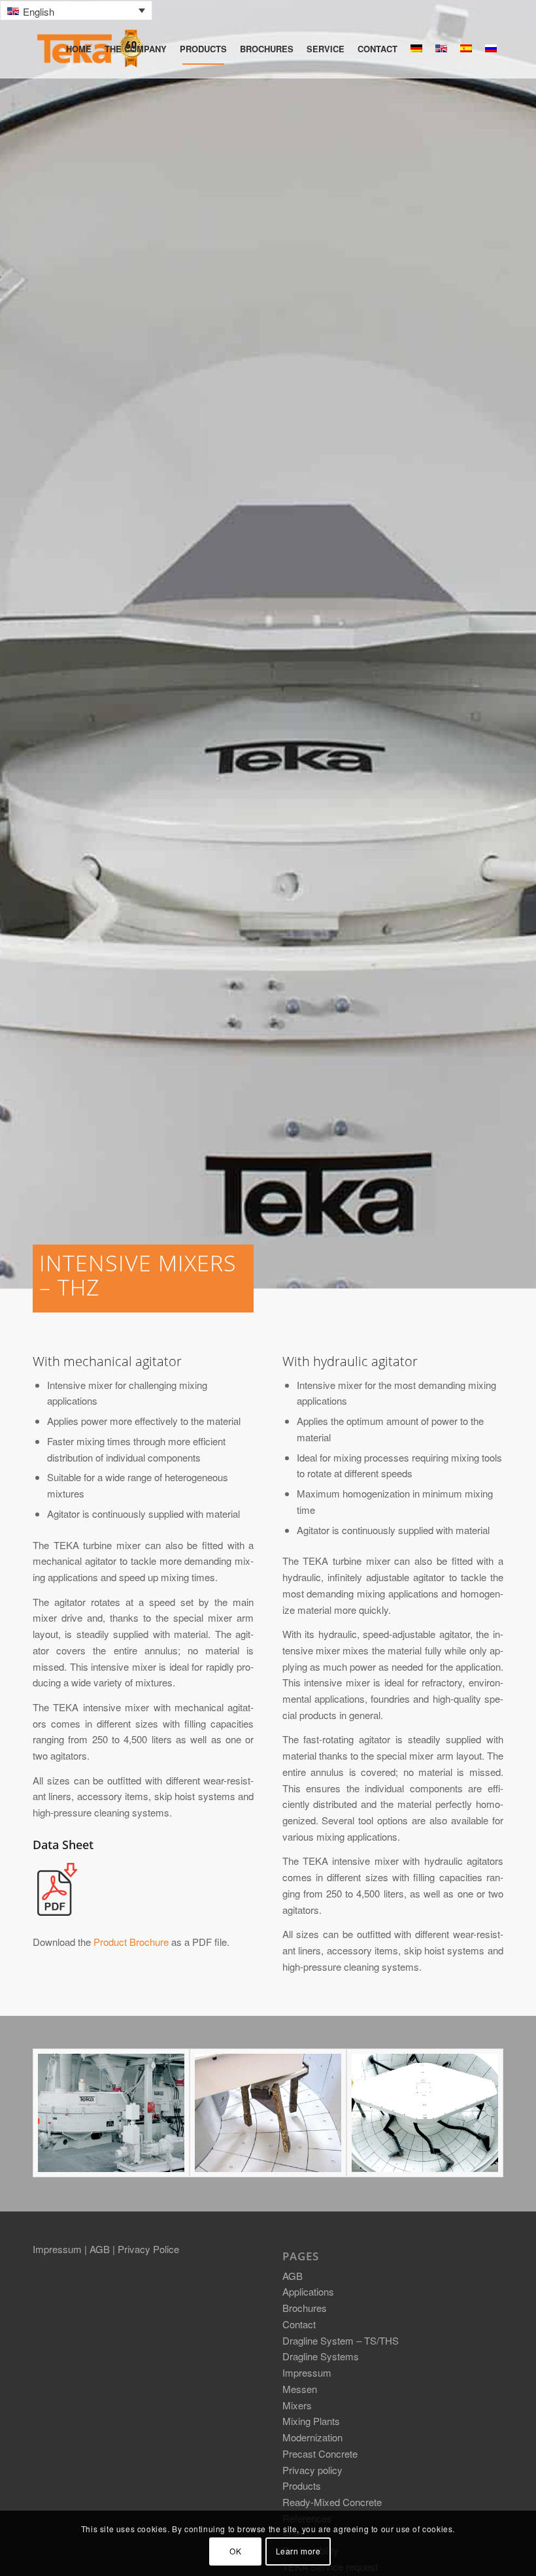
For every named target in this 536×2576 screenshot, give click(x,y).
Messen (300, 2389)
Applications (308, 2291)
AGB (101, 2249)
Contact (299, 2324)
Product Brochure (131, 1942)
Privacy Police (148, 2249)
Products (302, 2485)
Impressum (59, 2249)
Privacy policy (312, 2470)
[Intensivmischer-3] (425, 2113)
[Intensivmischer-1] (111, 2113)
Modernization (312, 2437)
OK (235, 2551)
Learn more (298, 2551)
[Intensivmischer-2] (268, 2113)
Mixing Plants (311, 2421)
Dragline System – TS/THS (341, 2340)
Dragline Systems (321, 2356)
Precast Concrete (320, 2453)
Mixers (297, 2405)
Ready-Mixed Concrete (332, 2502)
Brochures (305, 2308)
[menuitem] (79, 49)
